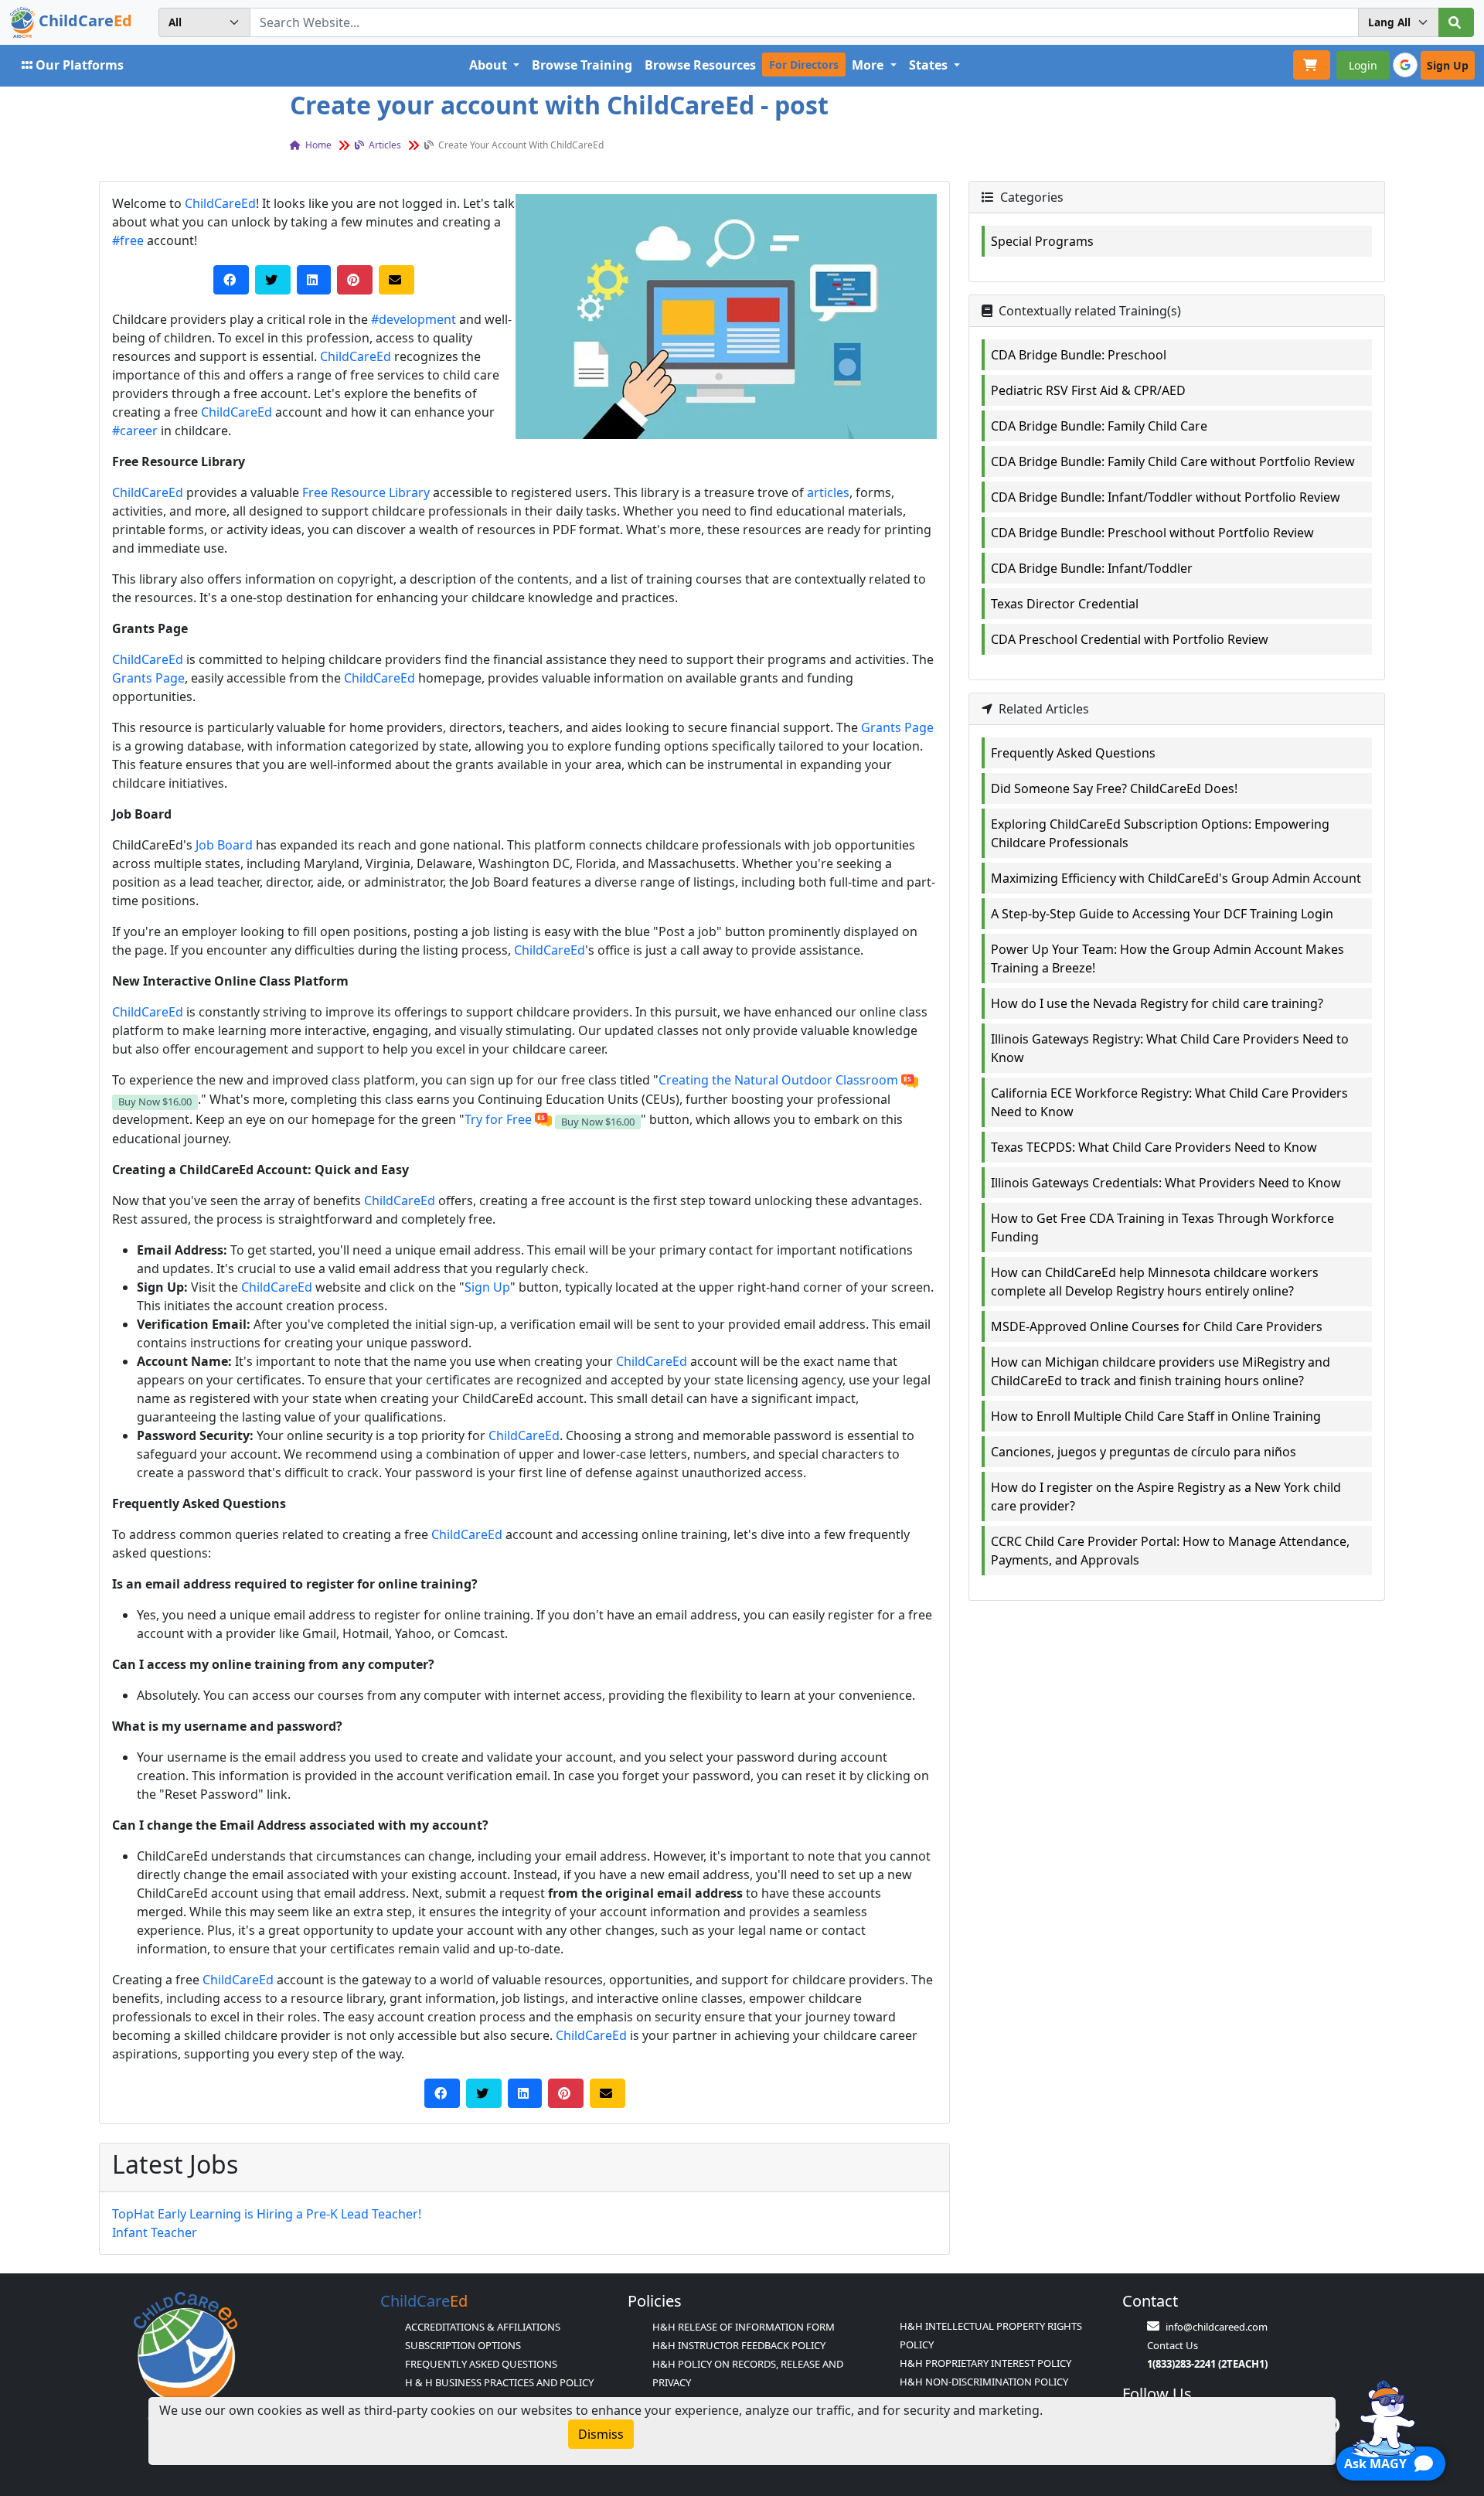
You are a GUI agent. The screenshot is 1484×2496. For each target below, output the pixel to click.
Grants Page (148, 678)
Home (317, 145)
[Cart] (1312, 65)
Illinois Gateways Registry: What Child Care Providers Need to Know (1170, 1048)
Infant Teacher (155, 2232)
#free (128, 240)
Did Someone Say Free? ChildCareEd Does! (1114, 788)
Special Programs (1042, 241)
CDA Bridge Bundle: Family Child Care (1099, 426)
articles (384, 145)
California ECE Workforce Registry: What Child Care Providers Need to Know (1169, 1102)
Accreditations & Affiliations (483, 2327)
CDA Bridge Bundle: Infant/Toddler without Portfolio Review (1166, 497)
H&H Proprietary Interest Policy (985, 2363)
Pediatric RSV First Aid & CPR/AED (1088, 390)
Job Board (224, 845)
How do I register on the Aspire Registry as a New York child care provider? (1166, 1497)
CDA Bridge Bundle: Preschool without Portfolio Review (1152, 533)
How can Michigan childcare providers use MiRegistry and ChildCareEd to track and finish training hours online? (1161, 1371)
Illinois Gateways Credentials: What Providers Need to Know (1166, 1183)
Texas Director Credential (1065, 604)
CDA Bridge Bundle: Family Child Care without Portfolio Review (1173, 461)
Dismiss (601, 2434)
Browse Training (582, 65)
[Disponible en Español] (910, 1080)
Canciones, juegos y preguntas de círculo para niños (1144, 1452)
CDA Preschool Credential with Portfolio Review (1130, 639)
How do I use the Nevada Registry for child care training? (1157, 1003)
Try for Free (498, 1119)
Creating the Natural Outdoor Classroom (778, 1080)
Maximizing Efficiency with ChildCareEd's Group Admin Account (1176, 878)
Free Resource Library (366, 492)
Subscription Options (463, 2345)
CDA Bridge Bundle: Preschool (1079, 355)
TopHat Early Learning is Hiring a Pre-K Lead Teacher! (267, 2214)
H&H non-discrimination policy (984, 2382)
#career (135, 431)
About (490, 65)
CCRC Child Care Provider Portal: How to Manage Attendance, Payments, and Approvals (1170, 1551)
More (869, 65)
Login (1363, 65)
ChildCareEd (220, 203)
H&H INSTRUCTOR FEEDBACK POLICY (739, 2345)
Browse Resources (700, 65)
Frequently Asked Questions (1073, 753)
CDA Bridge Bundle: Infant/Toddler (1092, 568)
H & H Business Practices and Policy (499, 2382)
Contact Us (1173, 2345)
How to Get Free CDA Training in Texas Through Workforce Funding (1162, 1228)
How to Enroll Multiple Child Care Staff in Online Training (1156, 1416)
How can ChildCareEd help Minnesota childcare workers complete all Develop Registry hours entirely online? (1155, 1282)
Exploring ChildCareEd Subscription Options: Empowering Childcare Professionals (1160, 833)
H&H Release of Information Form (744, 2327)
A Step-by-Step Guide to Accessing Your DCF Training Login (1162, 914)
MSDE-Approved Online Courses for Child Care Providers (1157, 1326)
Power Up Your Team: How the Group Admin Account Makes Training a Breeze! (1167, 959)
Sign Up (487, 1287)
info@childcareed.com (1217, 2327)
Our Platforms (80, 65)
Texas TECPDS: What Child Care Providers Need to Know (1154, 1147)
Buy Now (155, 1102)
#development (414, 319)
